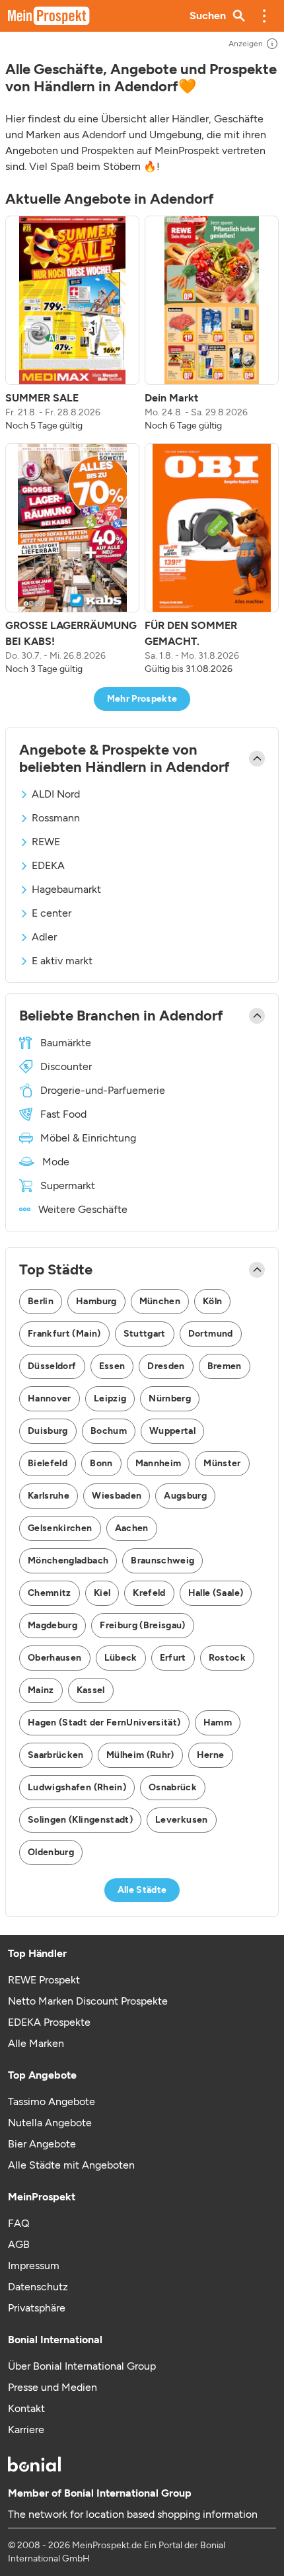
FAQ (18, 2223)
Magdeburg (53, 1625)
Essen (112, 1366)
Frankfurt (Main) (64, 1334)
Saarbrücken (56, 1755)
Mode (56, 1162)
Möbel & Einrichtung (88, 1138)
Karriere (26, 2430)
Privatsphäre (37, 2308)
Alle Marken (36, 2043)
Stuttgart (145, 1334)
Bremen (225, 1366)
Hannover (50, 1398)
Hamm (218, 1723)
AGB (19, 2244)
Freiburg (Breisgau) (143, 1625)
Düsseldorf (52, 1366)
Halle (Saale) (216, 1593)
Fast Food (63, 1114)
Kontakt (26, 2408)
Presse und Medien (53, 2387)
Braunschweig (162, 1560)
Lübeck (121, 1658)
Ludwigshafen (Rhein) (77, 1787)
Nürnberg (170, 1398)
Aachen (132, 1528)
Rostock (227, 1658)
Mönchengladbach (68, 1560)
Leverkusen (182, 1820)
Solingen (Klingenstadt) (80, 1820)
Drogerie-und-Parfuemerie (103, 1090)
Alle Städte (142, 1890)
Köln (212, 1301)
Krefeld (149, 1593)
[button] (264, 16)
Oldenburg (51, 1852)
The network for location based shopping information (133, 2514)
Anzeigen (246, 44)
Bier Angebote (42, 2144)
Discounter (66, 1066)
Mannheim (159, 1463)
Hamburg (96, 1301)
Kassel (91, 1690)
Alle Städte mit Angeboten (71, 2165)
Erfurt (173, 1658)
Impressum (34, 2265)
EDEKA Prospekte (49, 2022)
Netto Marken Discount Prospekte (88, 2001)
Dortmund (211, 1334)
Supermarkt (68, 1185)
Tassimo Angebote (52, 2101)
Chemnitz (50, 1593)
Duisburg (48, 1431)
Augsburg (185, 1496)
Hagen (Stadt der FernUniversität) (104, 1723)
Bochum (109, 1431)
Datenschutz (38, 2287)
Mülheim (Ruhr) (140, 1755)
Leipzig (110, 1398)
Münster (222, 1463)
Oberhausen (55, 1658)
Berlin (41, 1301)
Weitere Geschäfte (83, 1209)
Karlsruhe (49, 1496)
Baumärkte (66, 1043)
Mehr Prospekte (142, 699)
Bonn (101, 1463)
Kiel (102, 1593)
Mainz (41, 1690)
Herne (211, 1755)
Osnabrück (173, 1787)
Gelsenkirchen (60, 1528)
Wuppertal (172, 1431)
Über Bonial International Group (82, 2366)
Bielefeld (48, 1463)
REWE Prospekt (44, 1980)
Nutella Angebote (50, 2123)
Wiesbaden (117, 1496)
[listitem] (72, 324)
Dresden (166, 1366)
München (160, 1301)
